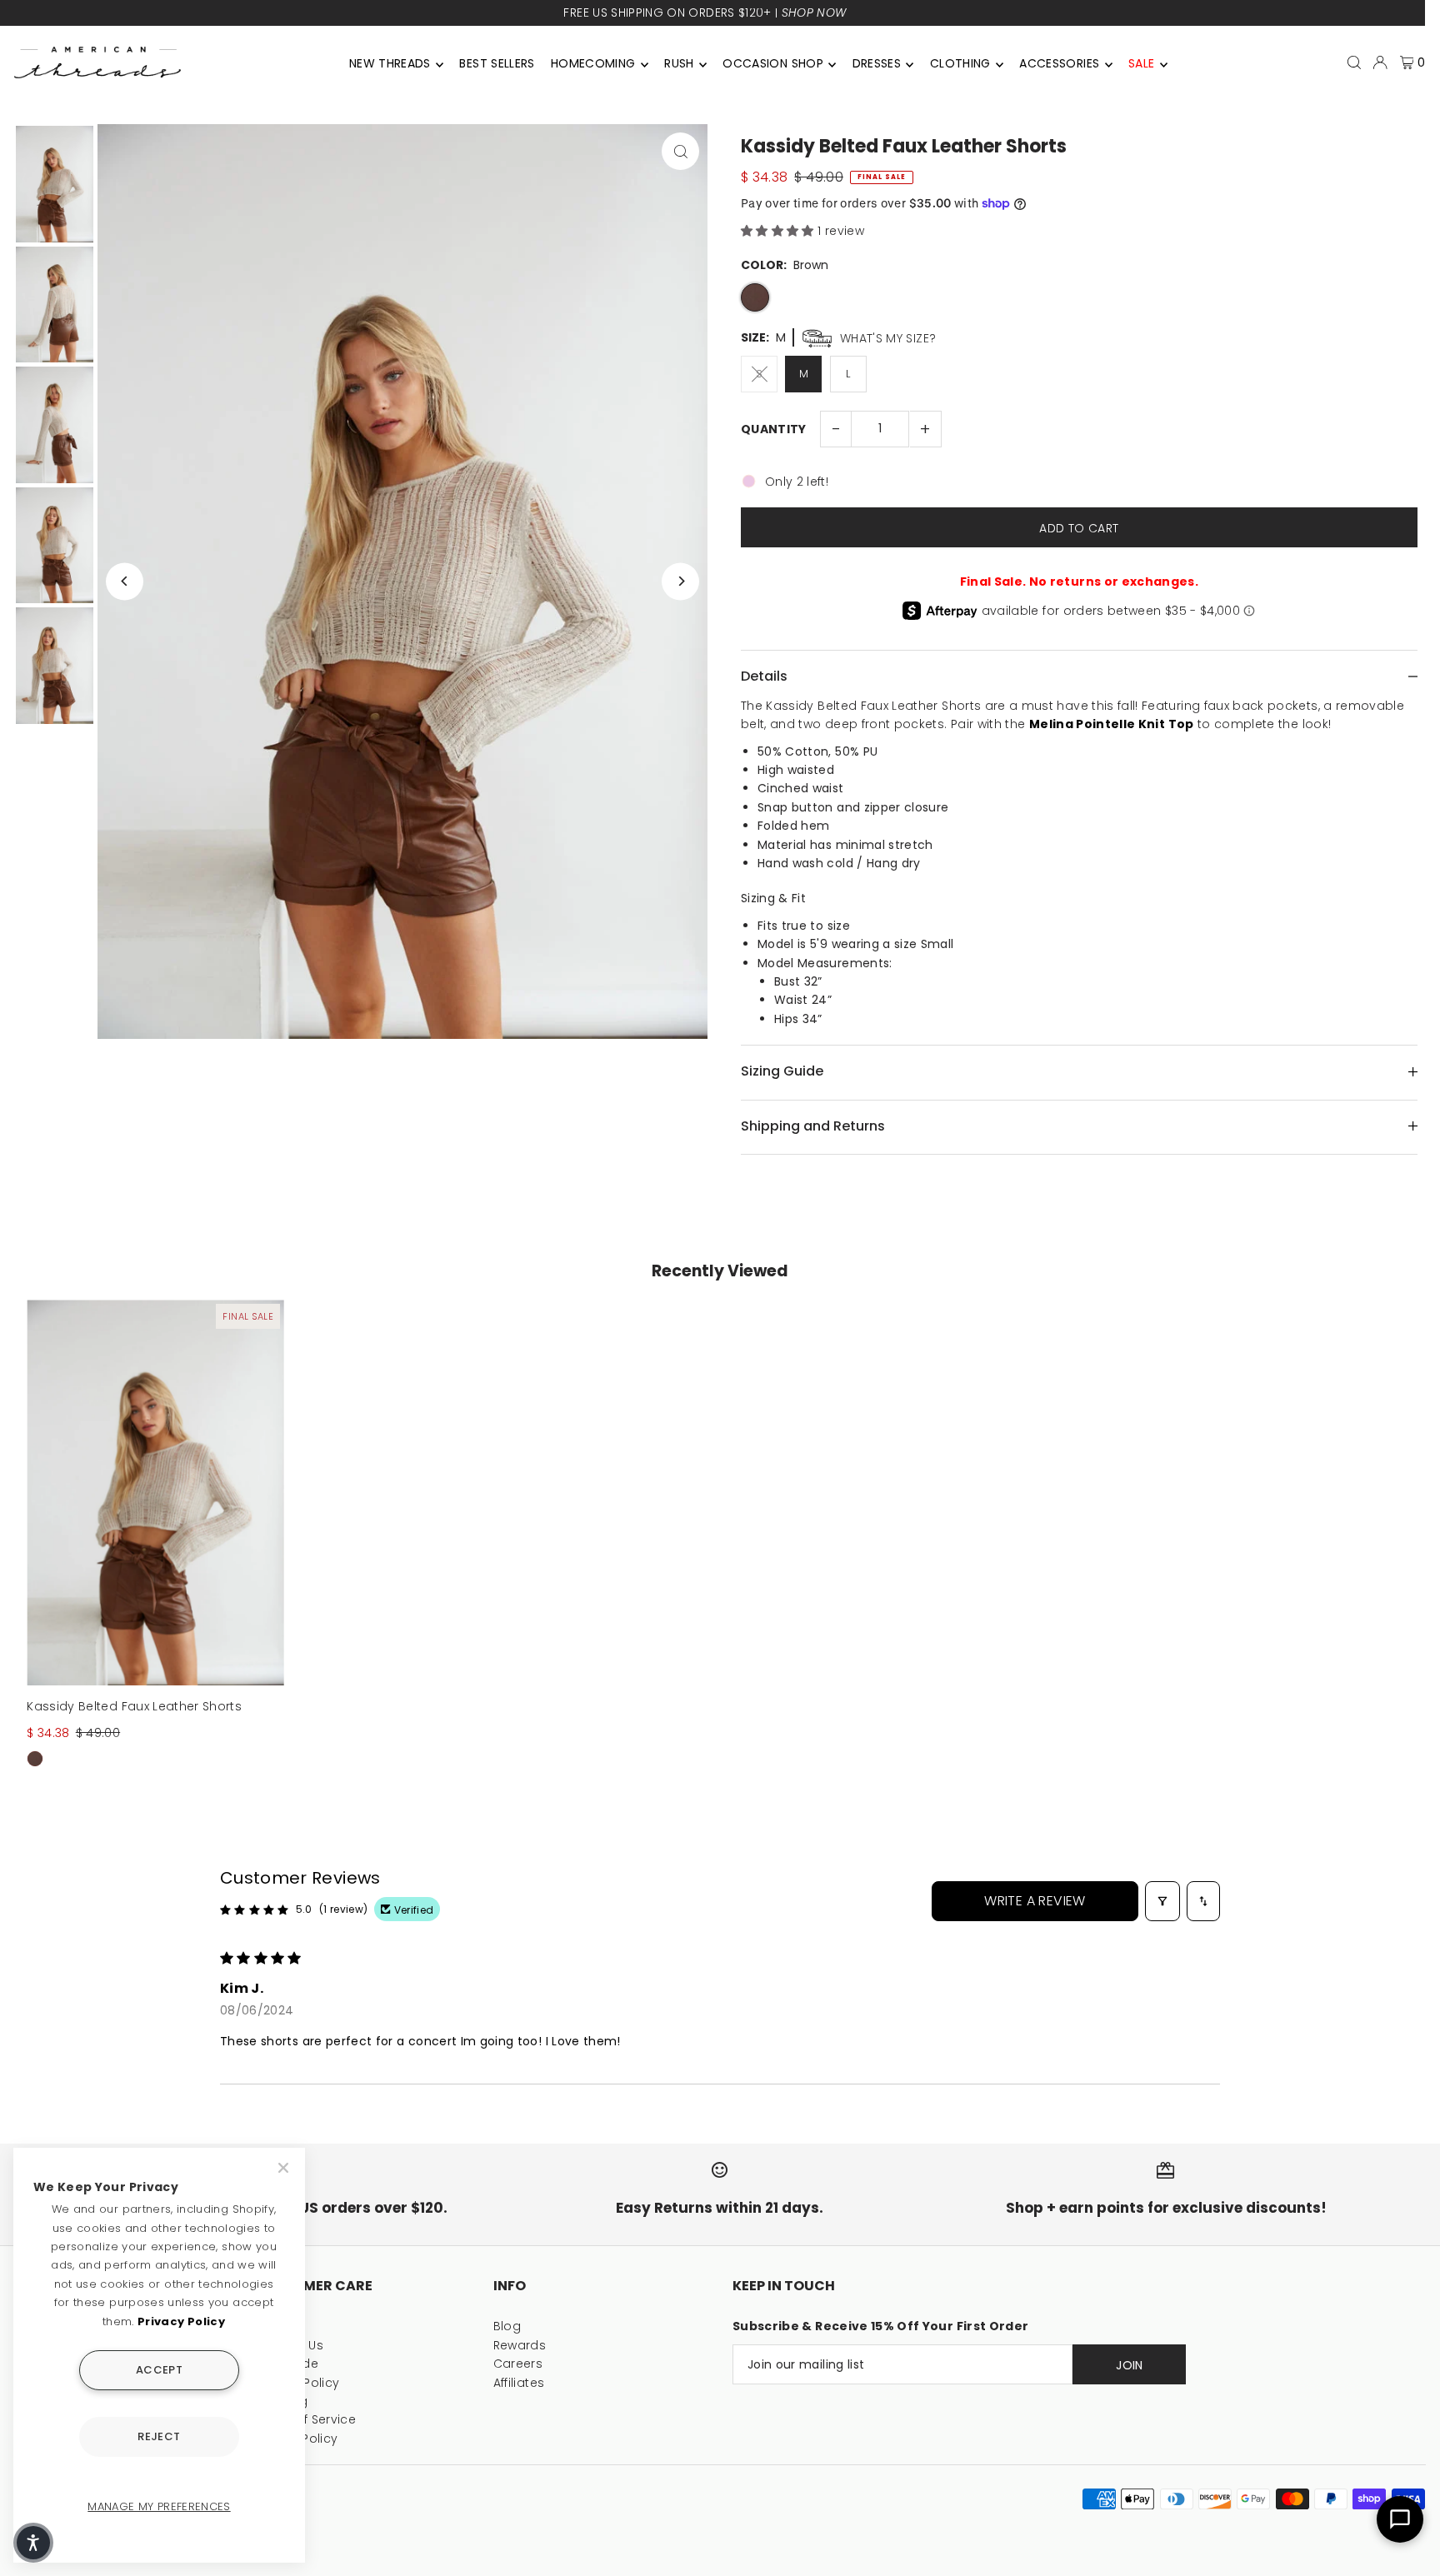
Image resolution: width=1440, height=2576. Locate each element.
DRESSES (877, 63)
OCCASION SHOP (773, 63)
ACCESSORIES (1059, 63)
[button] (779, 231)
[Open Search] (1354, 62)
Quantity (774, 429)
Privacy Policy (181, 2321)
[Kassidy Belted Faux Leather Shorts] (155, 1493)
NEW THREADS (390, 63)
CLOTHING (960, 63)
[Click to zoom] (680, 151)
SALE (1141, 63)
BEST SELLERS (497, 63)
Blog (507, 2326)
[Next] (680, 581)
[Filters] (1162, 1901)
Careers (518, 2364)
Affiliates (519, 2383)
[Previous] (125, 581)
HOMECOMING (593, 63)
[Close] (285, 2168)
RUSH (679, 63)
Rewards (520, 2345)
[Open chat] (1400, 2519)
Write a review (1035, 1901)
